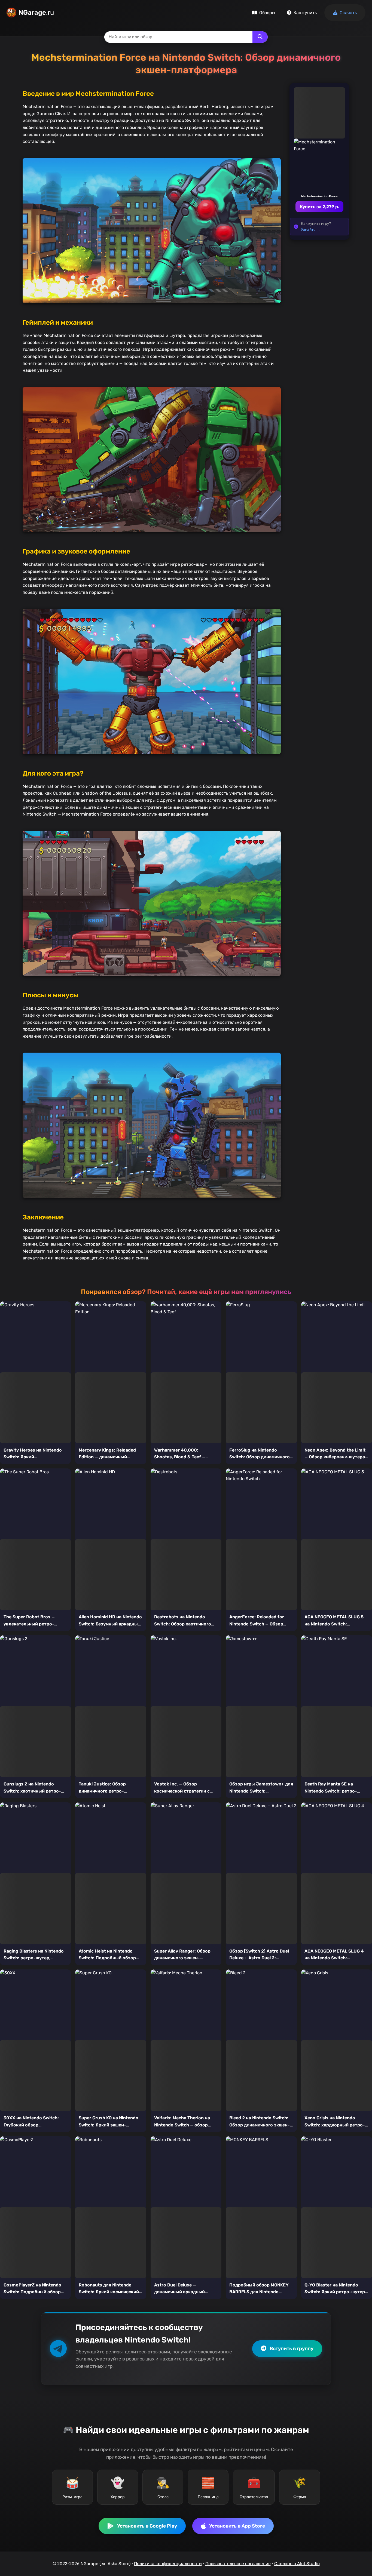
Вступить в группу (292, 2348)
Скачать (348, 13)
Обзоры (267, 13)
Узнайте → (311, 229)
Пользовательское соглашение (238, 2564)
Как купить (305, 13)
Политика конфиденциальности (168, 2564)
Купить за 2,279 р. (319, 207)
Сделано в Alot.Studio (297, 2564)
